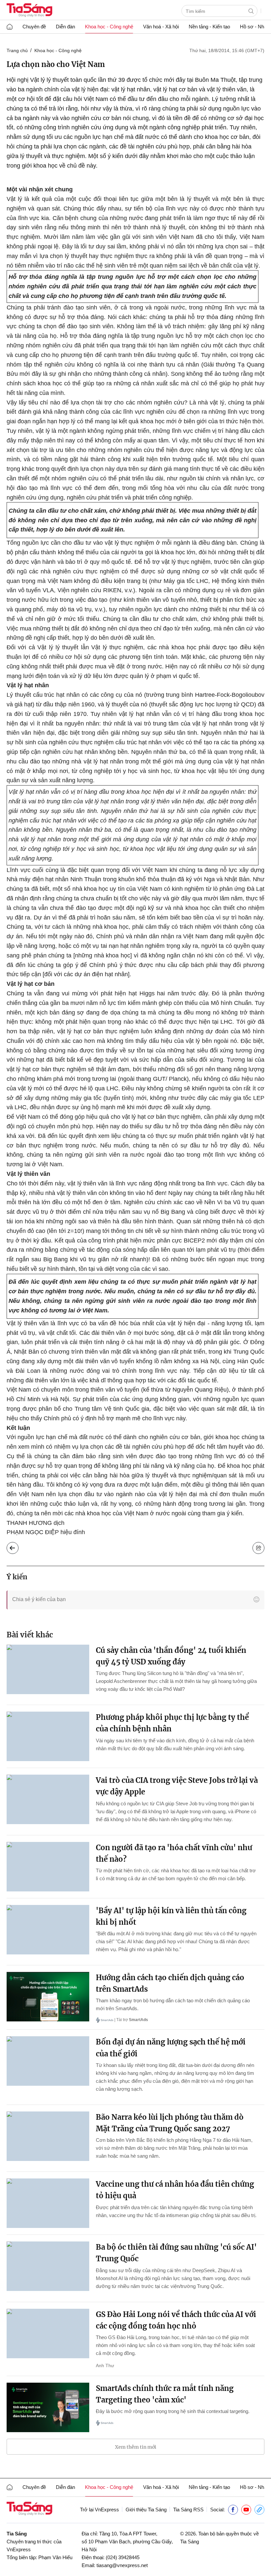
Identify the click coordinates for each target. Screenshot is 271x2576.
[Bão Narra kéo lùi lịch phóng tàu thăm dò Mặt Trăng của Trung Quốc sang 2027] (48, 2136)
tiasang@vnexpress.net (122, 2565)
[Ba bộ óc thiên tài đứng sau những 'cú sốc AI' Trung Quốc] (48, 2266)
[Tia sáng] (29, 11)
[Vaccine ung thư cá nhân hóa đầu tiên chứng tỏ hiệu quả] (48, 2203)
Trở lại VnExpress (99, 2510)
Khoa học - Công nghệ (109, 27)
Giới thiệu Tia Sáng (146, 2510)
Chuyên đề (34, 27)
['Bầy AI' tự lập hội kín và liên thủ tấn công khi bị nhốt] (48, 1930)
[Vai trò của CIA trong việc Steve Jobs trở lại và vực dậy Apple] (48, 1799)
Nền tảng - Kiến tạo (209, 27)
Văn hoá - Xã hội (161, 27)
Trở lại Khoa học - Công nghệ (18, 1546)
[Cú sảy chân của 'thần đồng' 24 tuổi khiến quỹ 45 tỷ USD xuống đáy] (48, 1669)
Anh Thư (105, 2366)
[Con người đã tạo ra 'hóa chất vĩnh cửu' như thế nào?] (48, 1867)
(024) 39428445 (123, 2557)
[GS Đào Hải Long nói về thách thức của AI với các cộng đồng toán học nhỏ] (48, 2334)
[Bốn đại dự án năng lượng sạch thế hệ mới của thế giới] (48, 2061)
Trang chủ (17, 50)
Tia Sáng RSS (188, 2510)
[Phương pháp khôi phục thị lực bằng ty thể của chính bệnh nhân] (48, 1736)
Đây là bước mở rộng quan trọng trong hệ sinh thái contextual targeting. (173, 2411)
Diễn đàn (65, 27)
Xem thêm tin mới (136, 2447)
